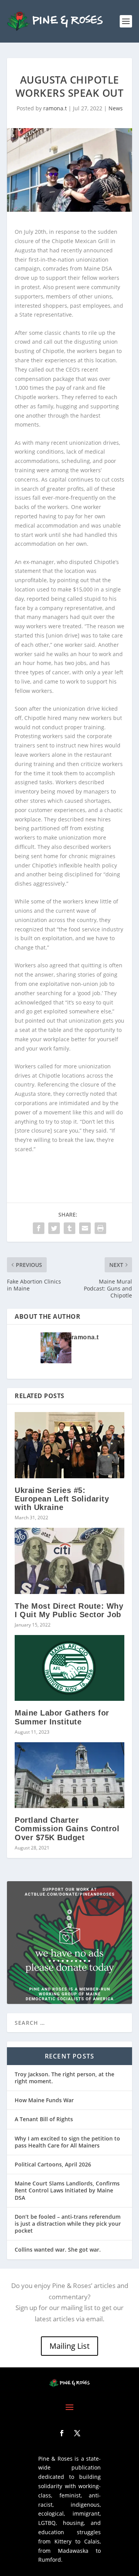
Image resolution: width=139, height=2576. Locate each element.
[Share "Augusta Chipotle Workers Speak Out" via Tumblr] (69, 1228)
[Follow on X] (77, 2433)
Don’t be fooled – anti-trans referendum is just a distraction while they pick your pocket (68, 2224)
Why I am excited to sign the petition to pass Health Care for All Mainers (67, 2142)
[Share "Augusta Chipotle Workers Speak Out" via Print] (100, 1228)
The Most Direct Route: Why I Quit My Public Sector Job (69, 1610)
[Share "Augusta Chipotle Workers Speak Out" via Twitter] (54, 1228)
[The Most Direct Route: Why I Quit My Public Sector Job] (69, 1561)
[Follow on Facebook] (62, 2433)
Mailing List (69, 2346)
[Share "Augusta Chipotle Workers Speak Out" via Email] (85, 1228)
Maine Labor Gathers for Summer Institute (62, 1717)
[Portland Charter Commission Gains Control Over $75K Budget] (69, 1775)
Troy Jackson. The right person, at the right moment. (64, 2078)
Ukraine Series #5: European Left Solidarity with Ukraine (62, 1499)
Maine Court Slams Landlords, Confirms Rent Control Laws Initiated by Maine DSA (67, 2190)
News (116, 108)
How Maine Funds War (44, 2100)
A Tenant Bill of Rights (44, 2119)
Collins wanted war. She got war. (58, 2250)
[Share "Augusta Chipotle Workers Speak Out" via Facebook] (39, 1228)
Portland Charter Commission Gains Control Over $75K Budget (67, 1829)
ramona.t (55, 108)
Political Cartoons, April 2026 (53, 2164)
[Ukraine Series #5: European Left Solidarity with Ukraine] (69, 1445)
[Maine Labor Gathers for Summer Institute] (69, 1668)
